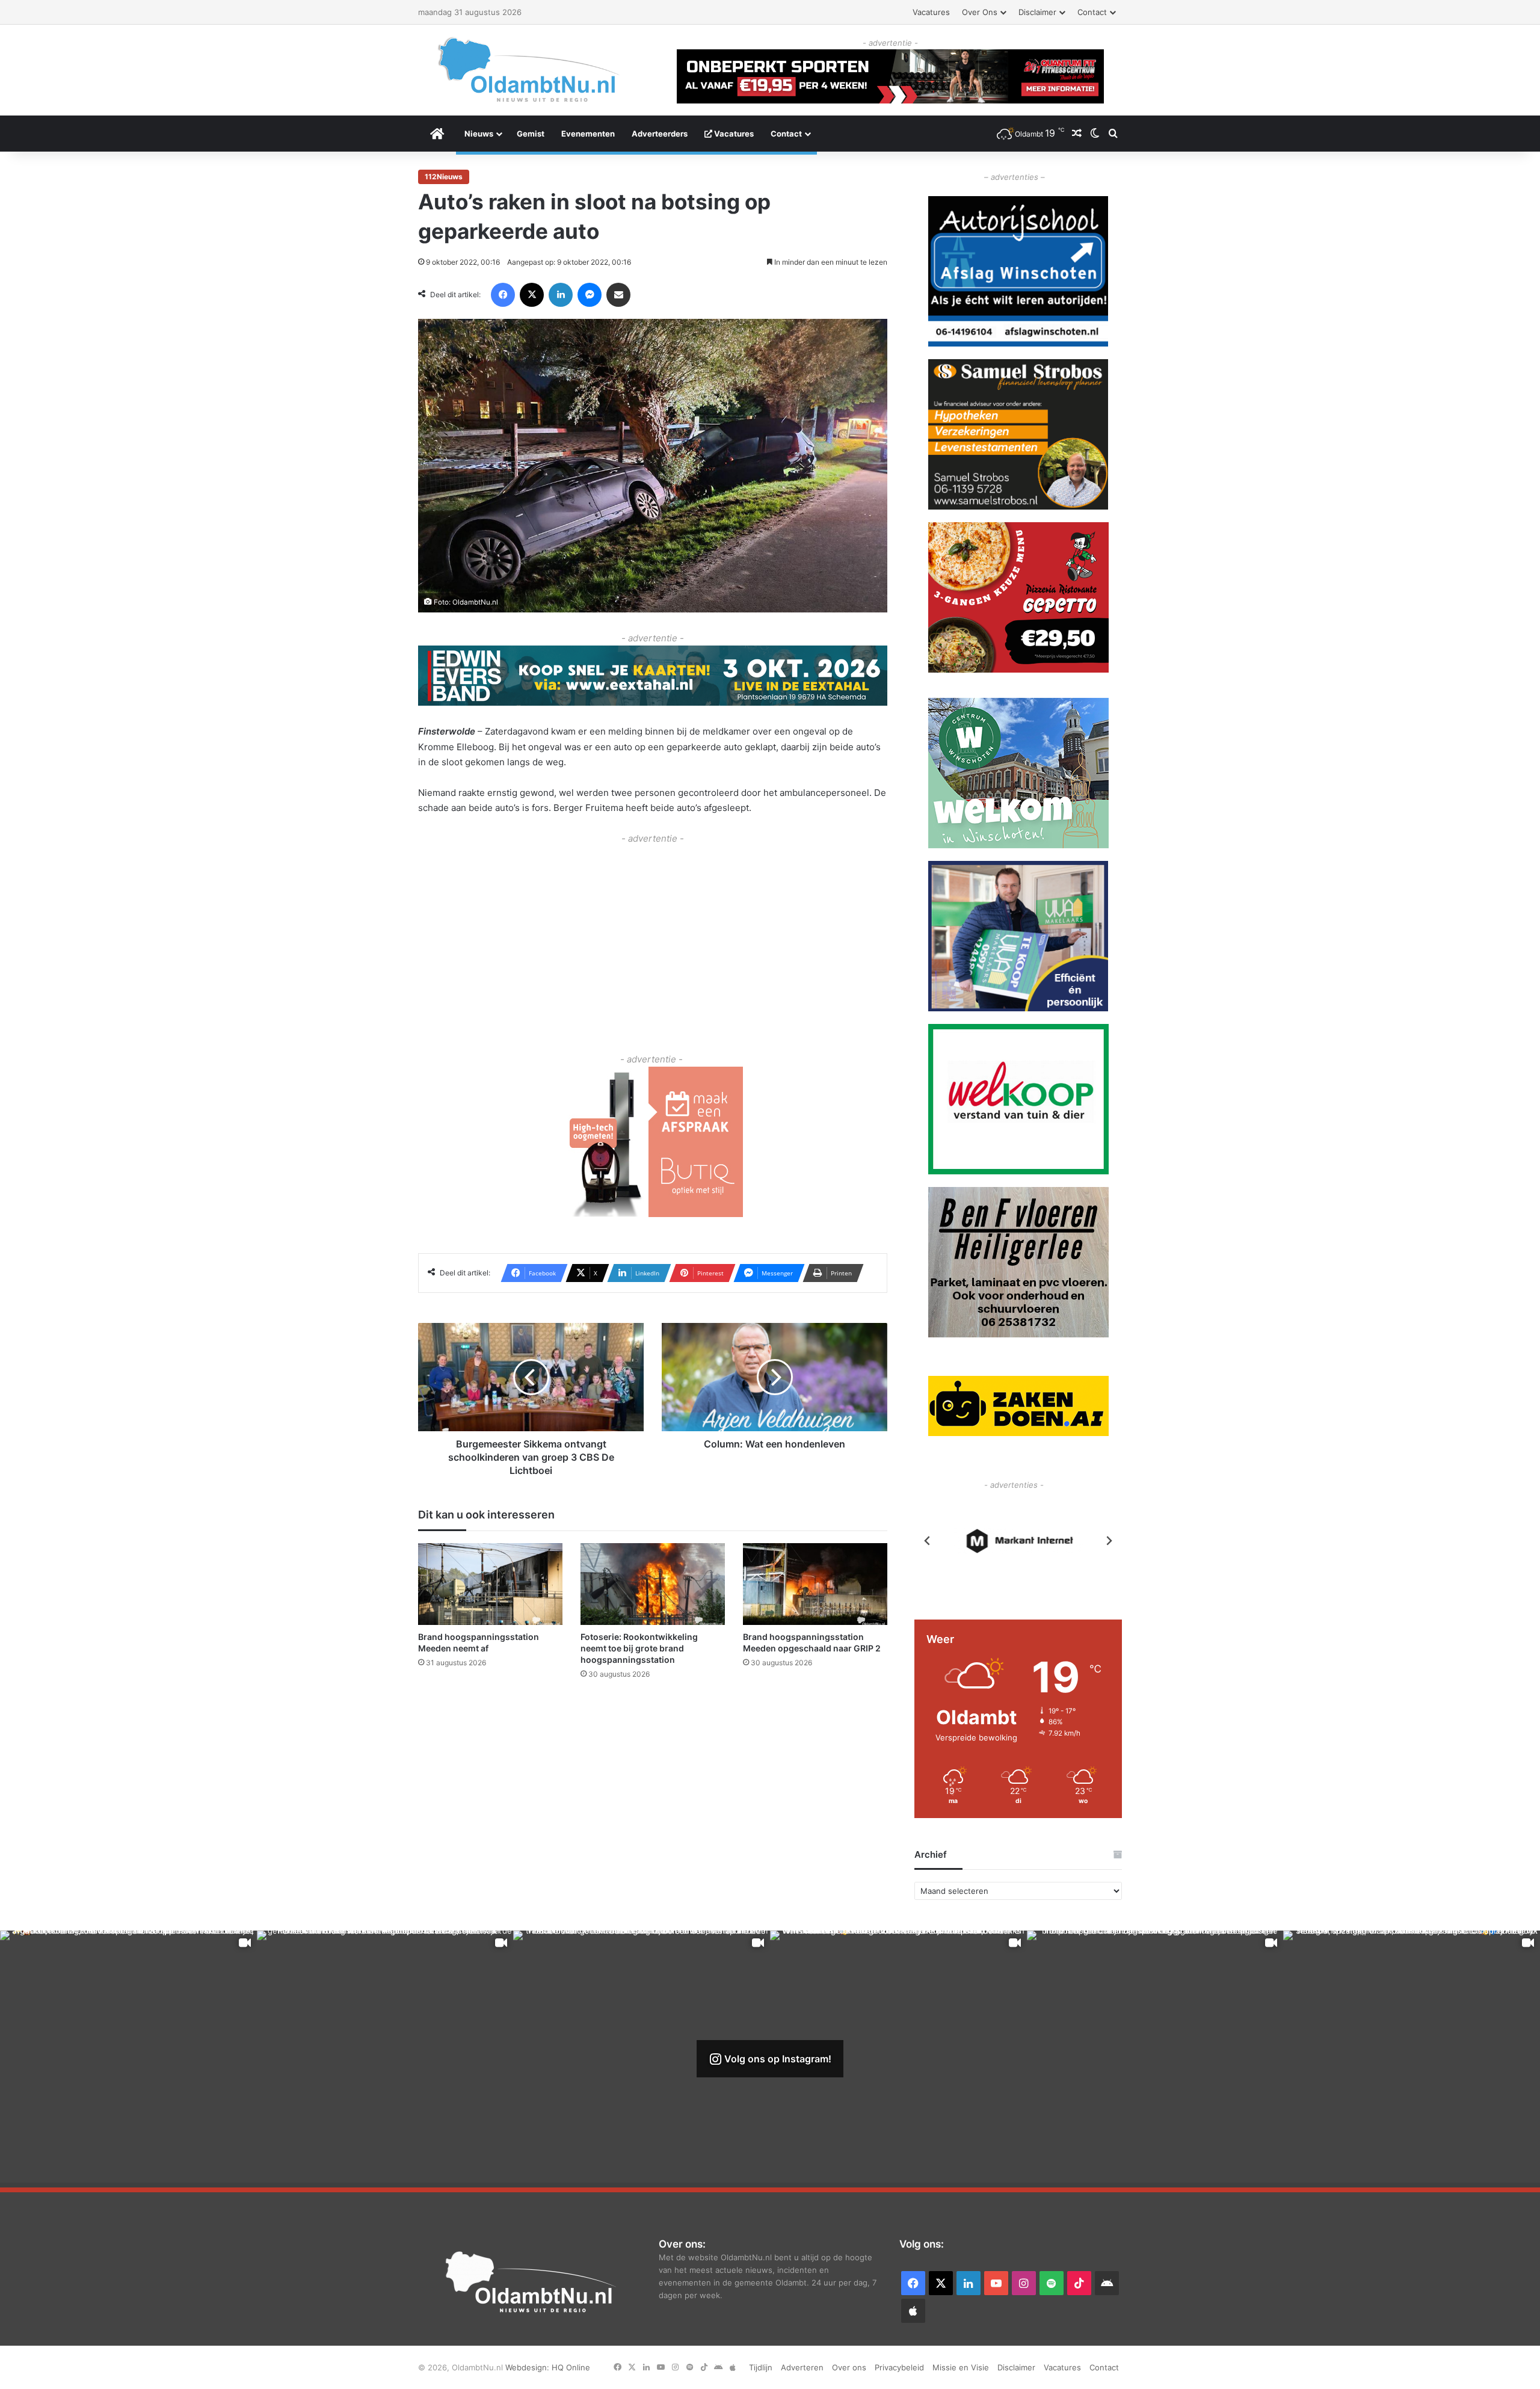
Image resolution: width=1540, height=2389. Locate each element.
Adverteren (802, 2367)
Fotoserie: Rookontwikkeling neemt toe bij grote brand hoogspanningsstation (639, 1648)
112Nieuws (444, 177)
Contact (1092, 12)
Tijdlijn (761, 2367)
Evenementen (588, 134)
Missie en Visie (961, 2367)
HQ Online (571, 2367)
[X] (532, 295)
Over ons (980, 12)
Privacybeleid (899, 2367)
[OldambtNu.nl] (529, 69)
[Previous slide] (928, 1541)
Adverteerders (660, 134)
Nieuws (479, 134)
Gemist (531, 134)
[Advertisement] (653, 930)
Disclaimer (1037, 12)
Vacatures (931, 12)
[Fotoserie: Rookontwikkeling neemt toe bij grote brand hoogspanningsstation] (653, 1584)
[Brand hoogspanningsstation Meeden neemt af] (490, 1584)
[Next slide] (1109, 1541)
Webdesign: (528, 2367)
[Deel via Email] (618, 295)
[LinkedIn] (561, 295)
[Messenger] (590, 295)
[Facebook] (503, 295)
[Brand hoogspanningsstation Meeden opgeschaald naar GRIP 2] (815, 1584)
